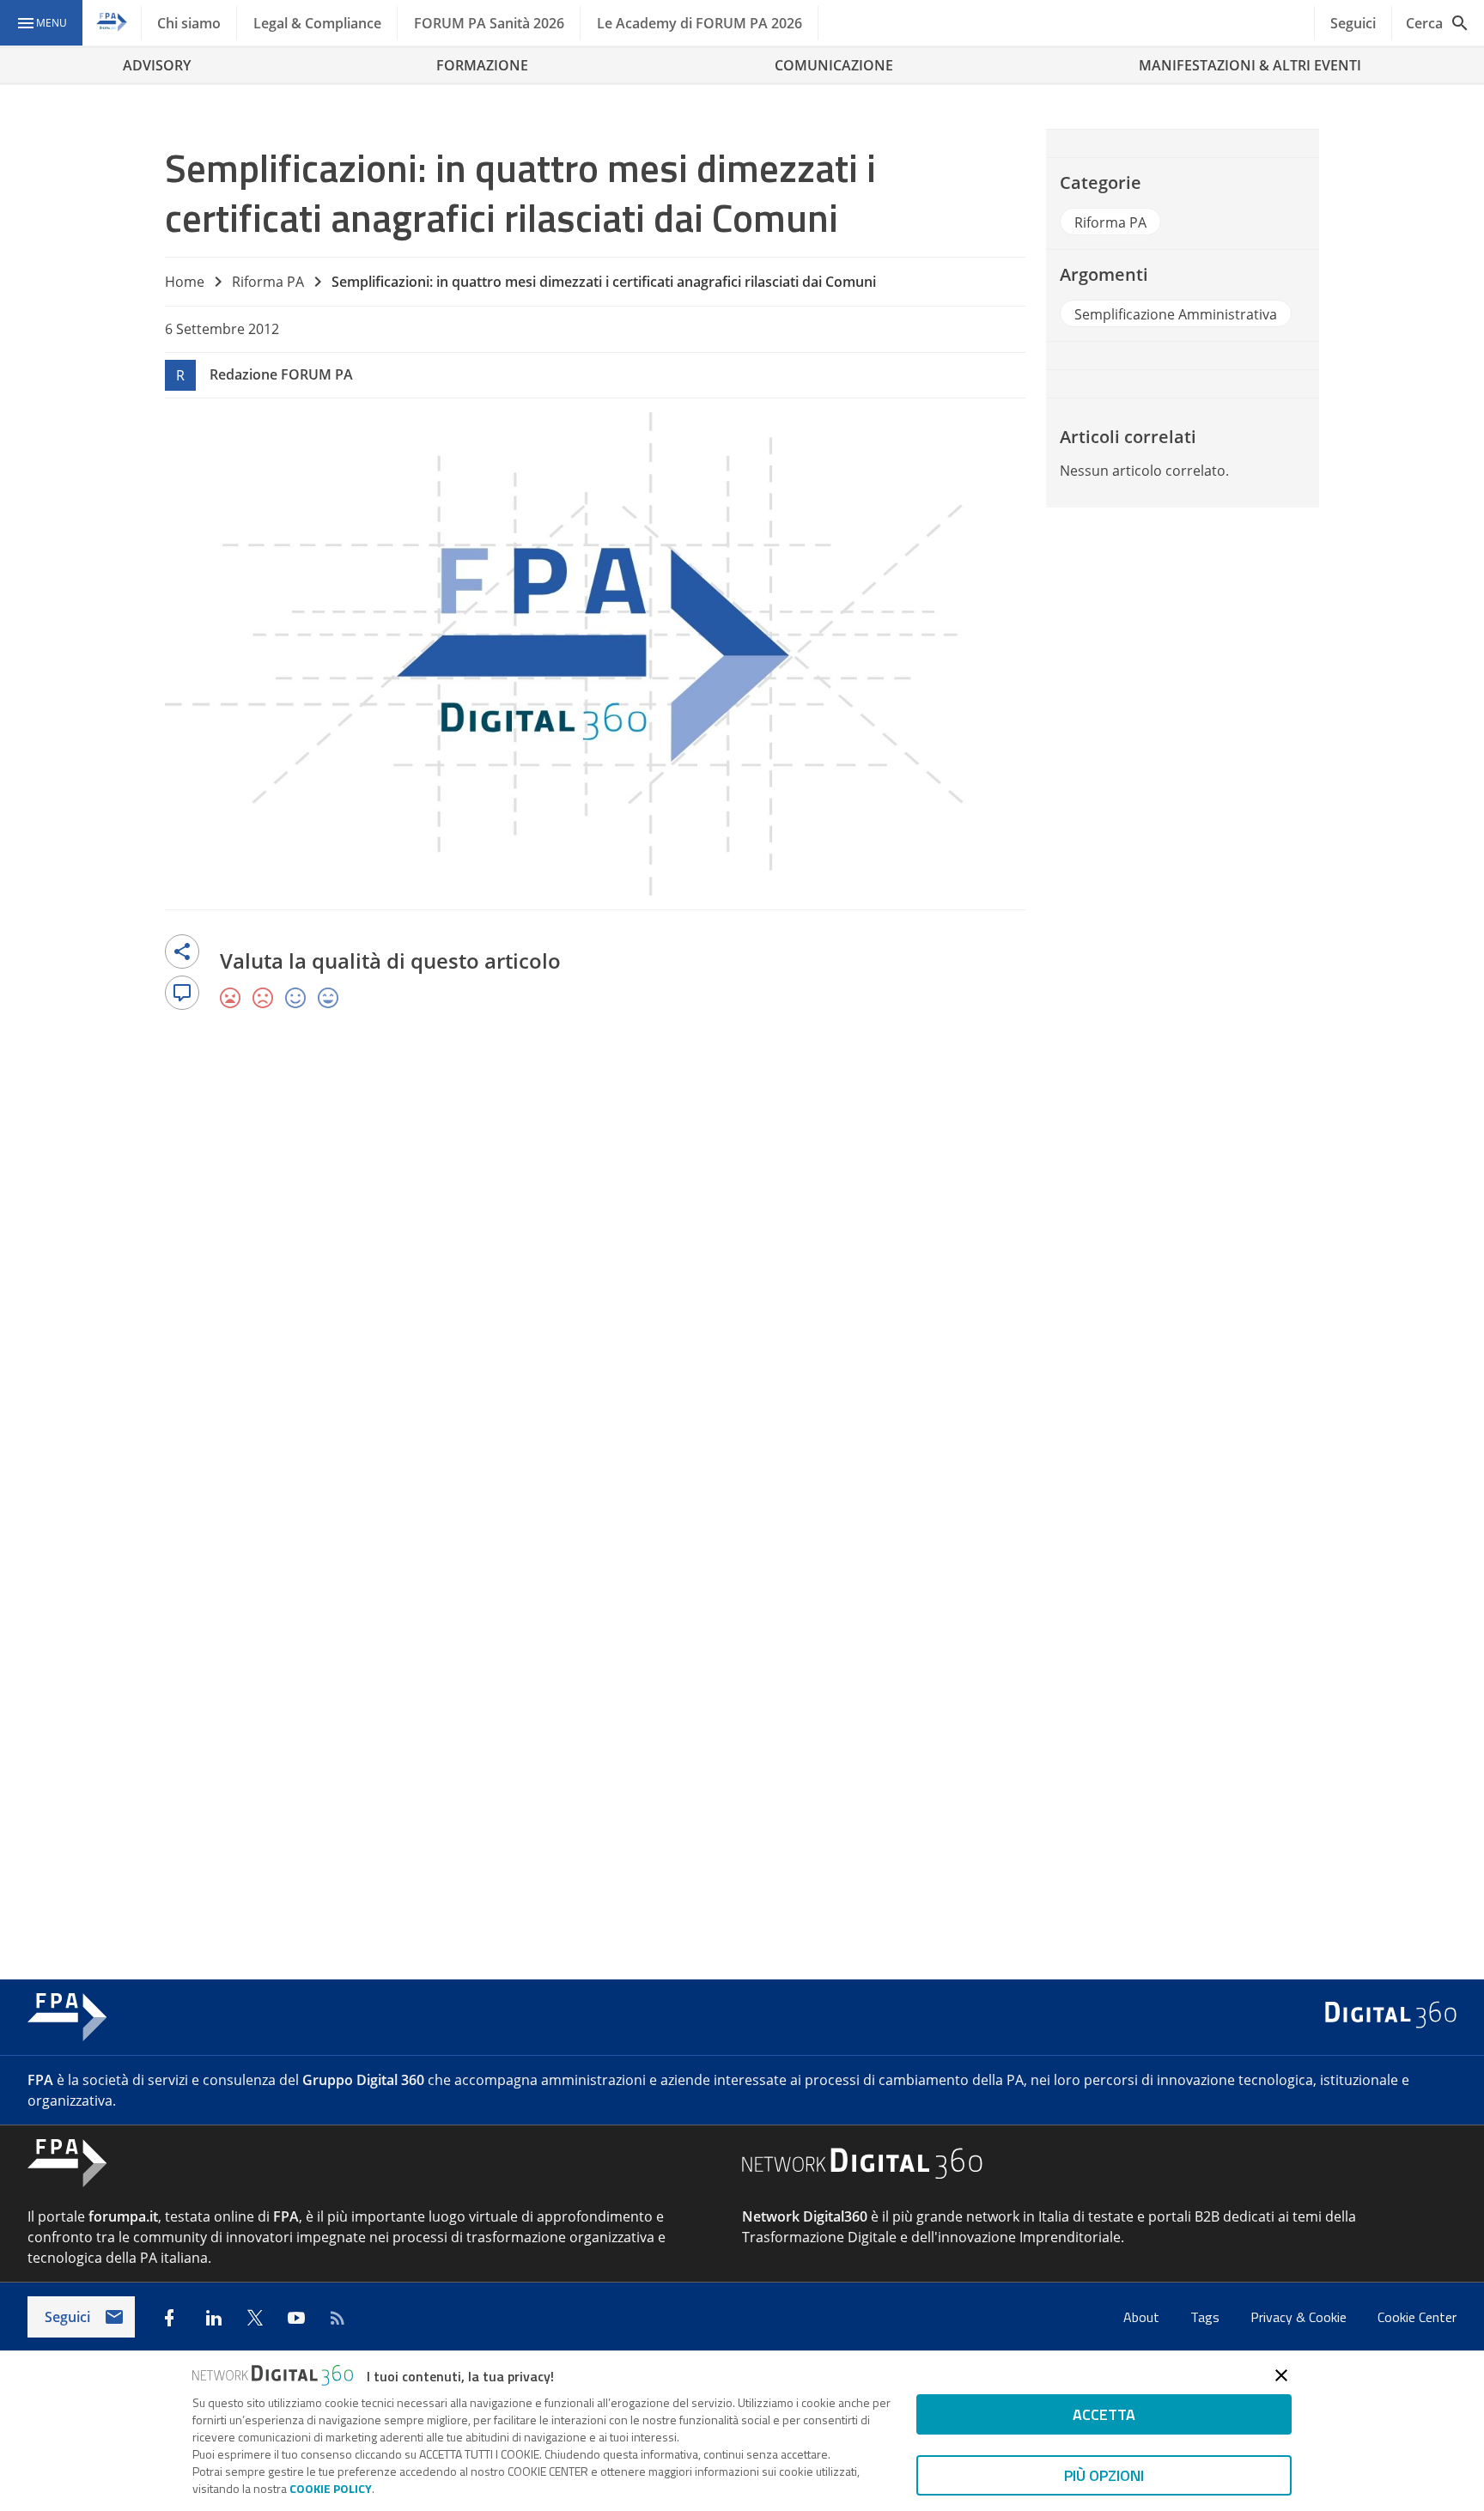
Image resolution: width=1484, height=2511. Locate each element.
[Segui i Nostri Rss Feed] (338, 2318)
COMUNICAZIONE (834, 65)
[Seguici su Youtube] (296, 2318)
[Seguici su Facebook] (169, 2318)
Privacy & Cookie (1300, 2317)
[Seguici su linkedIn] (214, 2318)
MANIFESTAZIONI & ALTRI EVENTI (1250, 65)
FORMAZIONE (482, 65)
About (1143, 2317)
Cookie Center (1417, 2317)
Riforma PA (268, 282)
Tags (1207, 2317)
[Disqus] (742, 1274)
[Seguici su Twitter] (255, 2318)
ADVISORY (157, 65)
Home (185, 282)
